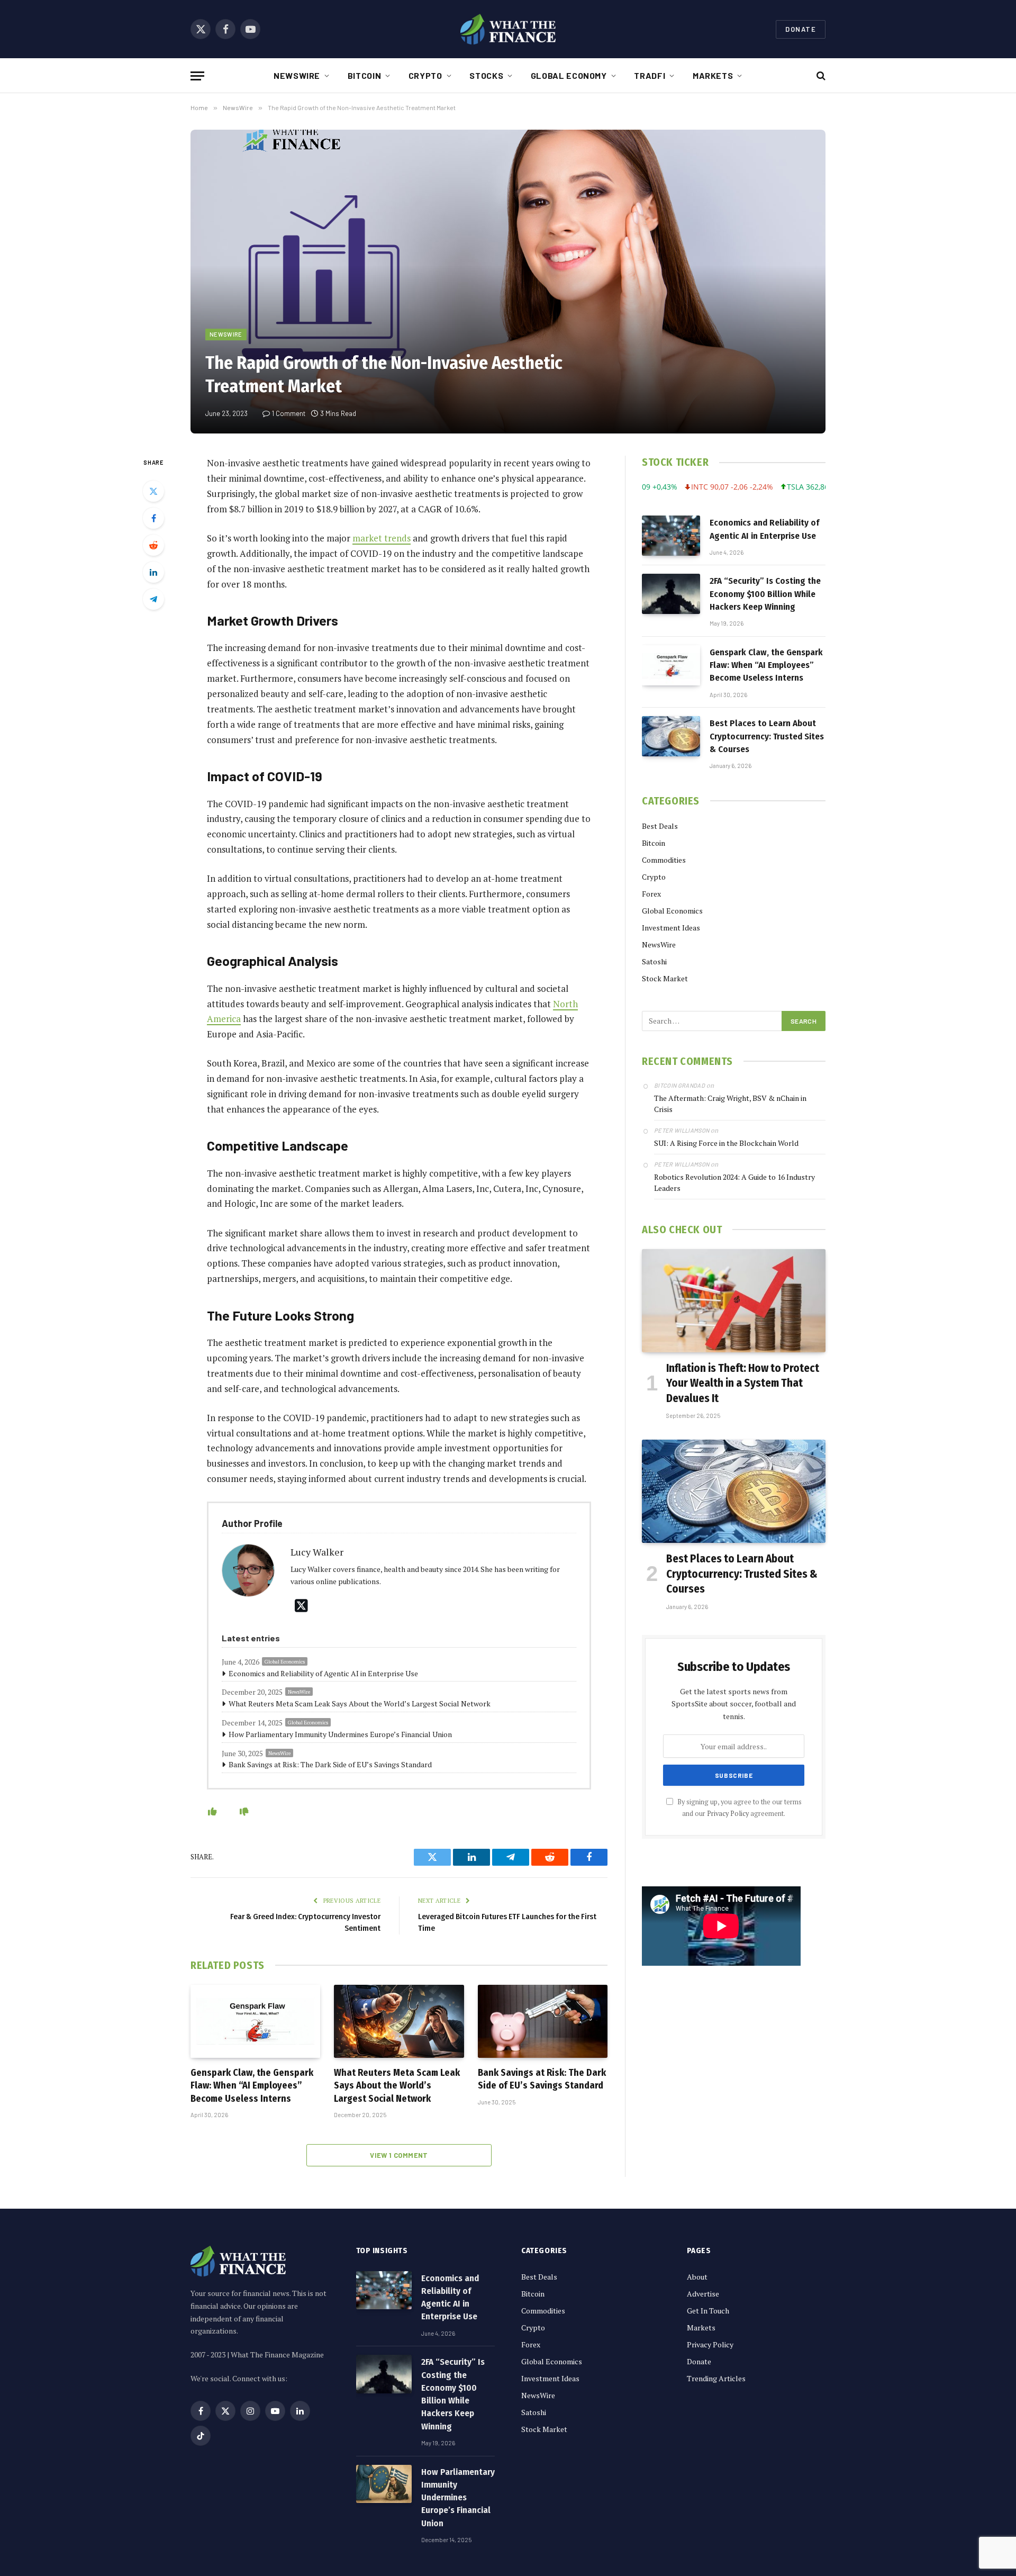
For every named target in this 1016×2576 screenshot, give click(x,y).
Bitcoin (364, 75)
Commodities (664, 860)
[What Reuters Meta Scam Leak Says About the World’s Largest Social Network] (399, 2021)
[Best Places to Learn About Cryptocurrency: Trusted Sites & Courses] (671, 736)
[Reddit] (153, 545)
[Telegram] (153, 599)
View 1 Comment (399, 2155)
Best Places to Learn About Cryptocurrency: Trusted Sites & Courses (767, 736)
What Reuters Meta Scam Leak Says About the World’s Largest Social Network (360, 1703)
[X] (301, 1606)
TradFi (650, 75)
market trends (382, 538)
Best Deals (660, 826)
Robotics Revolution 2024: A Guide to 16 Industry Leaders (734, 1182)
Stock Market (665, 978)
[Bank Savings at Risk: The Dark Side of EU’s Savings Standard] (543, 2021)
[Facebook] (153, 518)
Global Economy (569, 75)
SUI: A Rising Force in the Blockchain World (726, 1143)
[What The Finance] (508, 29)
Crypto (425, 75)
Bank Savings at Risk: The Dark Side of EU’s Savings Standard (330, 1764)
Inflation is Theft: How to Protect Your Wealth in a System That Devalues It (743, 1383)
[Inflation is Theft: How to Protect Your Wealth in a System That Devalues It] (734, 1301)
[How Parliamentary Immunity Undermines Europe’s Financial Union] (384, 2484)
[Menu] (197, 76)
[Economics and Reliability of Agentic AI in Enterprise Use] (671, 536)
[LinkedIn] (153, 572)
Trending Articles (716, 2378)
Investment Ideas (671, 928)
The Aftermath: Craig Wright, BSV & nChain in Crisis (730, 1104)
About (697, 2277)
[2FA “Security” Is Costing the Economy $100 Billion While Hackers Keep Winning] (671, 594)
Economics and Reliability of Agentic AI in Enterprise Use (323, 1673)
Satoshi (654, 961)
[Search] (820, 76)
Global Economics (285, 1662)
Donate (801, 29)
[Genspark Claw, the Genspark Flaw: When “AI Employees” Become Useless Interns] (255, 2021)
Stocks (486, 75)
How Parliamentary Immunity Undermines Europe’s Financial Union (340, 1734)
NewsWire (297, 75)
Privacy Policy (728, 1814)
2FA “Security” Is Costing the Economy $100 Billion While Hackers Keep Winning (765, 594)
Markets (713, 75)
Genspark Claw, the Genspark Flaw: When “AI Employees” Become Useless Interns (252, 2086)
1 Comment (289, 413)
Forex (651, 894)
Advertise (703, 2294)
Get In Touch (708, 2311)
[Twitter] (153, 491)
